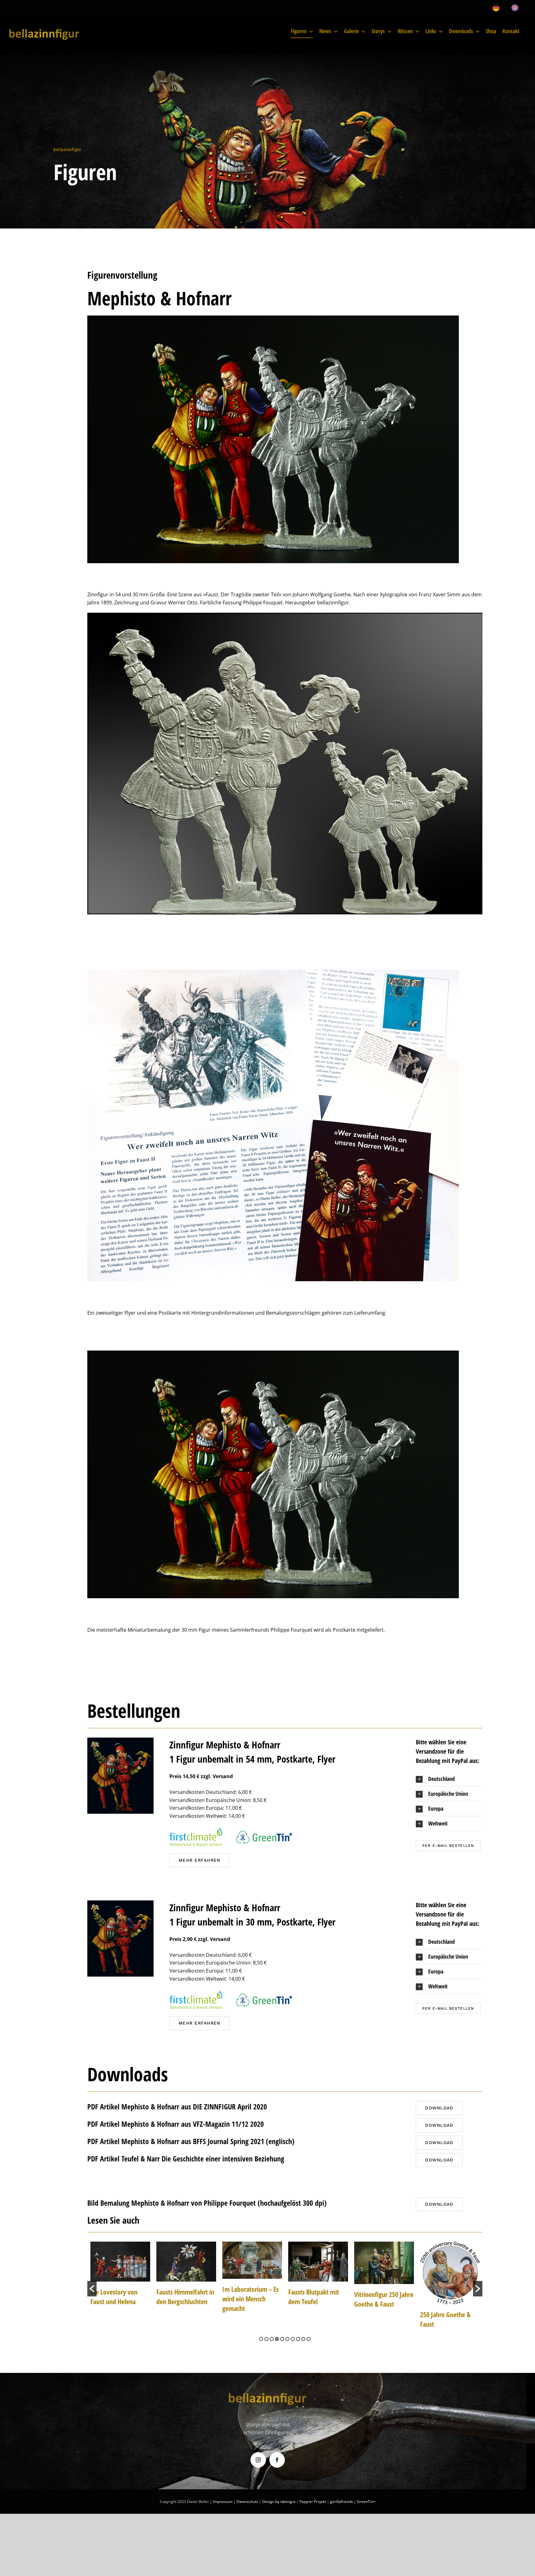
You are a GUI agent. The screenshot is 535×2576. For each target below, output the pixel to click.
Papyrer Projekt (313, 2502)
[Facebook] (277, 2460)
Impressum (223, 2502)
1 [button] (261, 2339)
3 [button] (272, 2339)
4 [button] (277, 2339)
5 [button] (282, 2339)
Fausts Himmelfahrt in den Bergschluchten (119, 2297)
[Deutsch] (498, 8)
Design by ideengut (279, 2502)
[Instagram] (258, 2460)
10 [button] (309, 2339)
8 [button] (298, 2339)
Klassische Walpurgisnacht (440, 2299)
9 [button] (303, 2339)
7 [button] (293, 2339)
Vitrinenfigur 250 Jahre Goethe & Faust (318, 2299)
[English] (516, 8)
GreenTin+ (366, 2502)
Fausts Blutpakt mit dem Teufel (248, 2297)
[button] (449, 1779)
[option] (120, 2277)
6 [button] (287, 2339)
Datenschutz (247, 2502)
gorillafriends (341, 2502)
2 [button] (266, 2339)
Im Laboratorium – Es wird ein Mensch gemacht (185, 2299)
